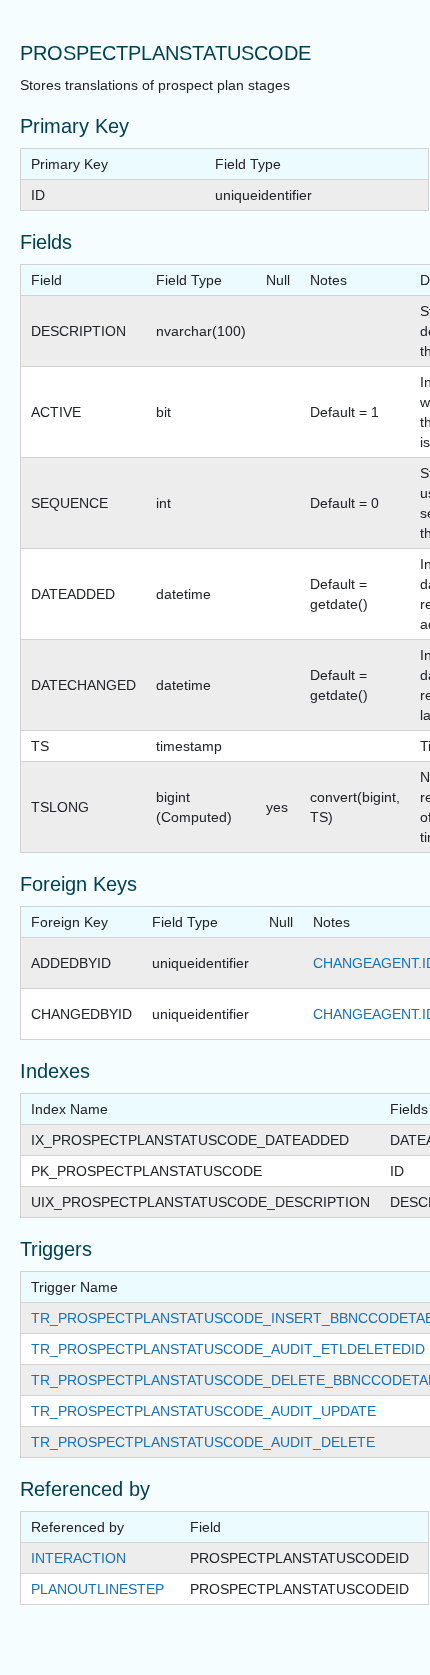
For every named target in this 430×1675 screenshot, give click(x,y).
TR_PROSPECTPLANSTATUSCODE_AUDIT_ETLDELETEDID (228, 1349)
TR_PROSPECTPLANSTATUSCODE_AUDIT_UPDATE (203, 1411)
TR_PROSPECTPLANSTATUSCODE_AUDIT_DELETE (203, 1442)
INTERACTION (78, 1558)
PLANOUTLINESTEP (97, 1589)
